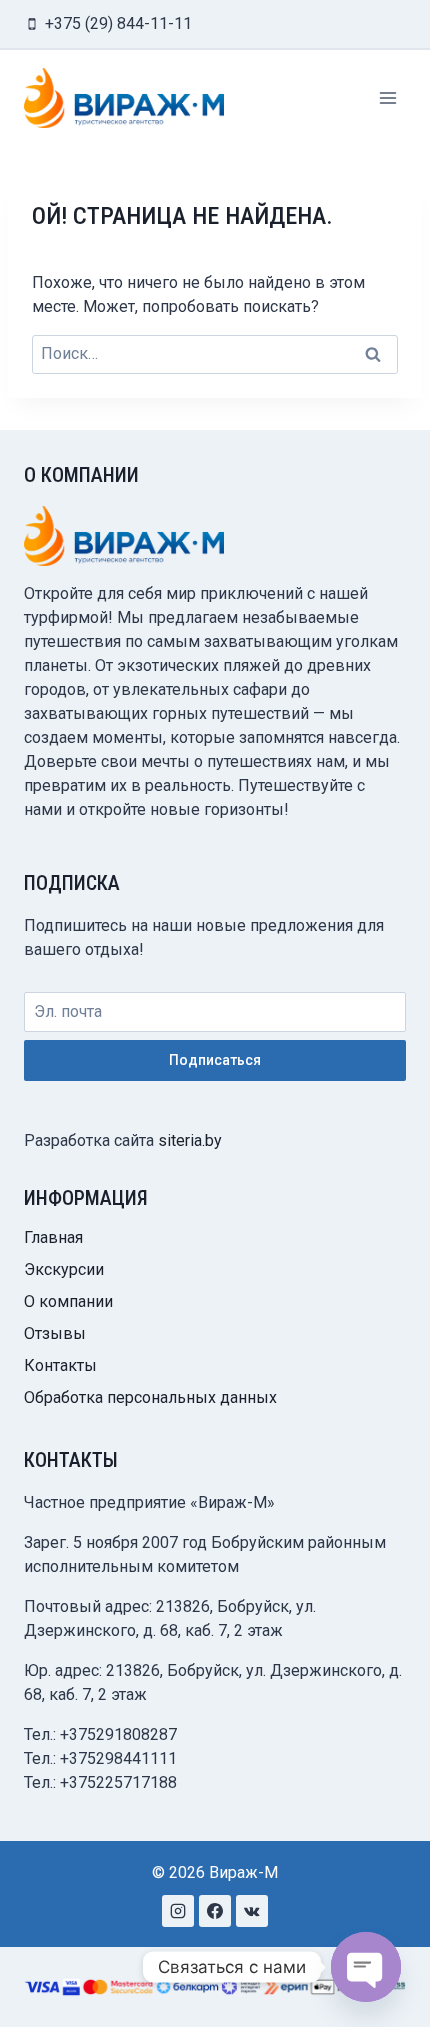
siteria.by (190, 1140)
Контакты (60, 1365)
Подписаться (215, 1060)
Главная (53, 1237)
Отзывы (55, 1333)
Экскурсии (64, 1269)
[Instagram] (178, 1911)
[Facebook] (215, 1911)
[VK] (252, 1911)
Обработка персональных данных (150, 1397)
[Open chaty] (366, 1967)
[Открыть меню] (387, 97)
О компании (68, 1301)
